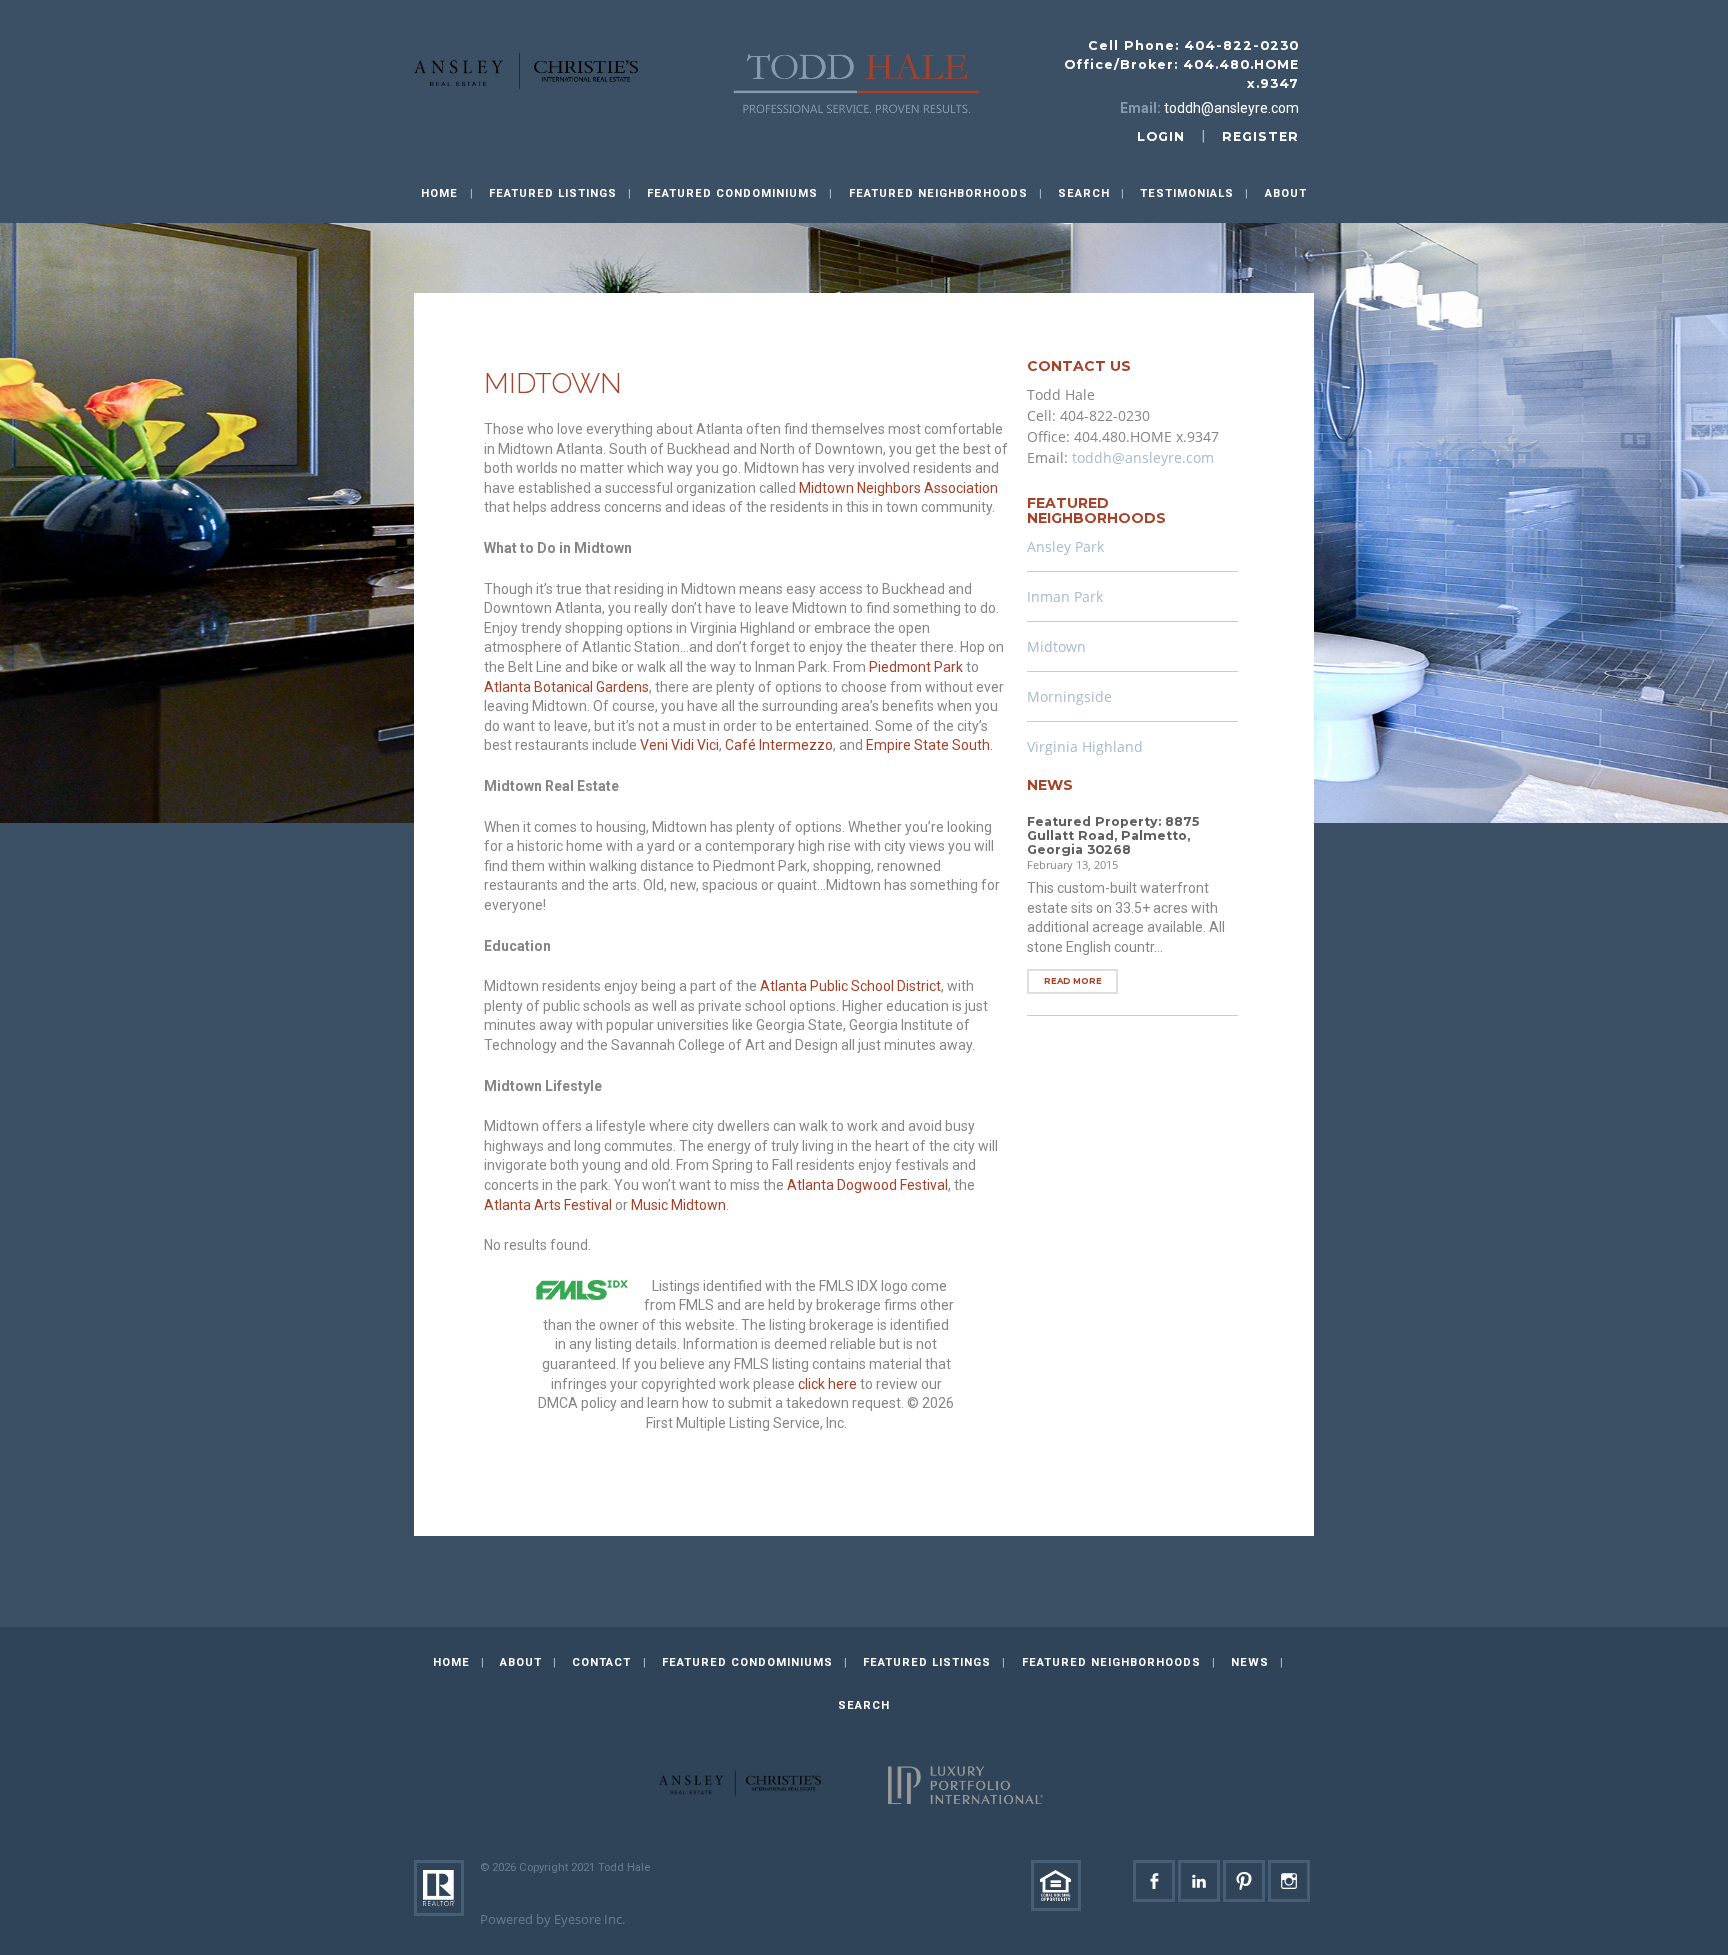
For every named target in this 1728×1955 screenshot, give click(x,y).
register (1260, 136)
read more (1073, 981)
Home (439, 193)
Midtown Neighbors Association (898, 488)
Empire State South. (929, 745)
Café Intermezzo (779, 745)
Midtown (1056, 646)
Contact (601, 1662)
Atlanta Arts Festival (548, 1205)
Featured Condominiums (747, 1662)
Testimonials (1187, 193)
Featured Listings (553, 193)
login (1161, 136)
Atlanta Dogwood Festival (867, 1185)
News (1250, 1662)
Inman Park (1065, 596)
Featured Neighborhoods (1111, 1662)
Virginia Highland (1085, 746)
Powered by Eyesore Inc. (552, 1919)
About (1286, 193)
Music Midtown (678, 1205)
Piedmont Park (916, 667)
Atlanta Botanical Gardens (566, 687)
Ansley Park (1065, 546)
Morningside (1069, 696)
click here (827, 1384)
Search (1084, 193)
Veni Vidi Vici (679, 745)
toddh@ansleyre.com (1231, 108)
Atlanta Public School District (850, 986)
